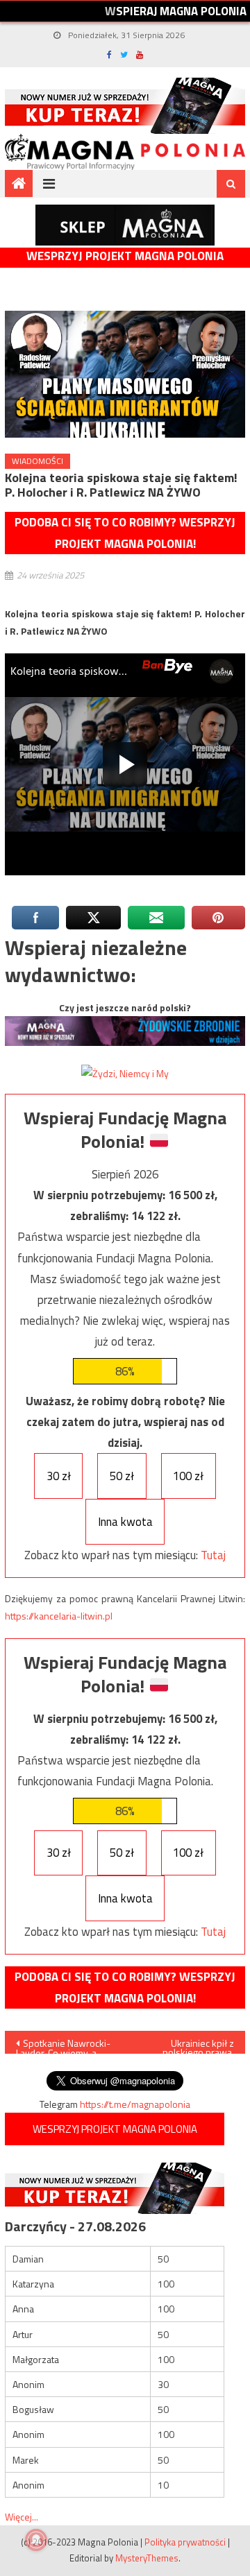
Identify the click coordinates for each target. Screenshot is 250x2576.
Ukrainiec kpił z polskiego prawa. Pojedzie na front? (192, 2045)
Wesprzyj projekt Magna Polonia (125, 256)
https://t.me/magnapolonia (135, 2104)
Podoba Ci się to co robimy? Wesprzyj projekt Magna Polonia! (125, 533)
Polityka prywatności (185, 2542)
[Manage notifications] (36, 2540)
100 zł (188, 1476)
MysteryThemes (147, 2558)
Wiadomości (37, 461)
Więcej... (22, 2517)
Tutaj (213, 1555)
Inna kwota (125, 1522)
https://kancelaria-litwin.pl (59, 1616)
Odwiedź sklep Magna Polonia (125, 225)
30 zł (59, 1476)
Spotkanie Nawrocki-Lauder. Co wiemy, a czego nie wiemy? (63, 2045)
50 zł (122, 1476)
